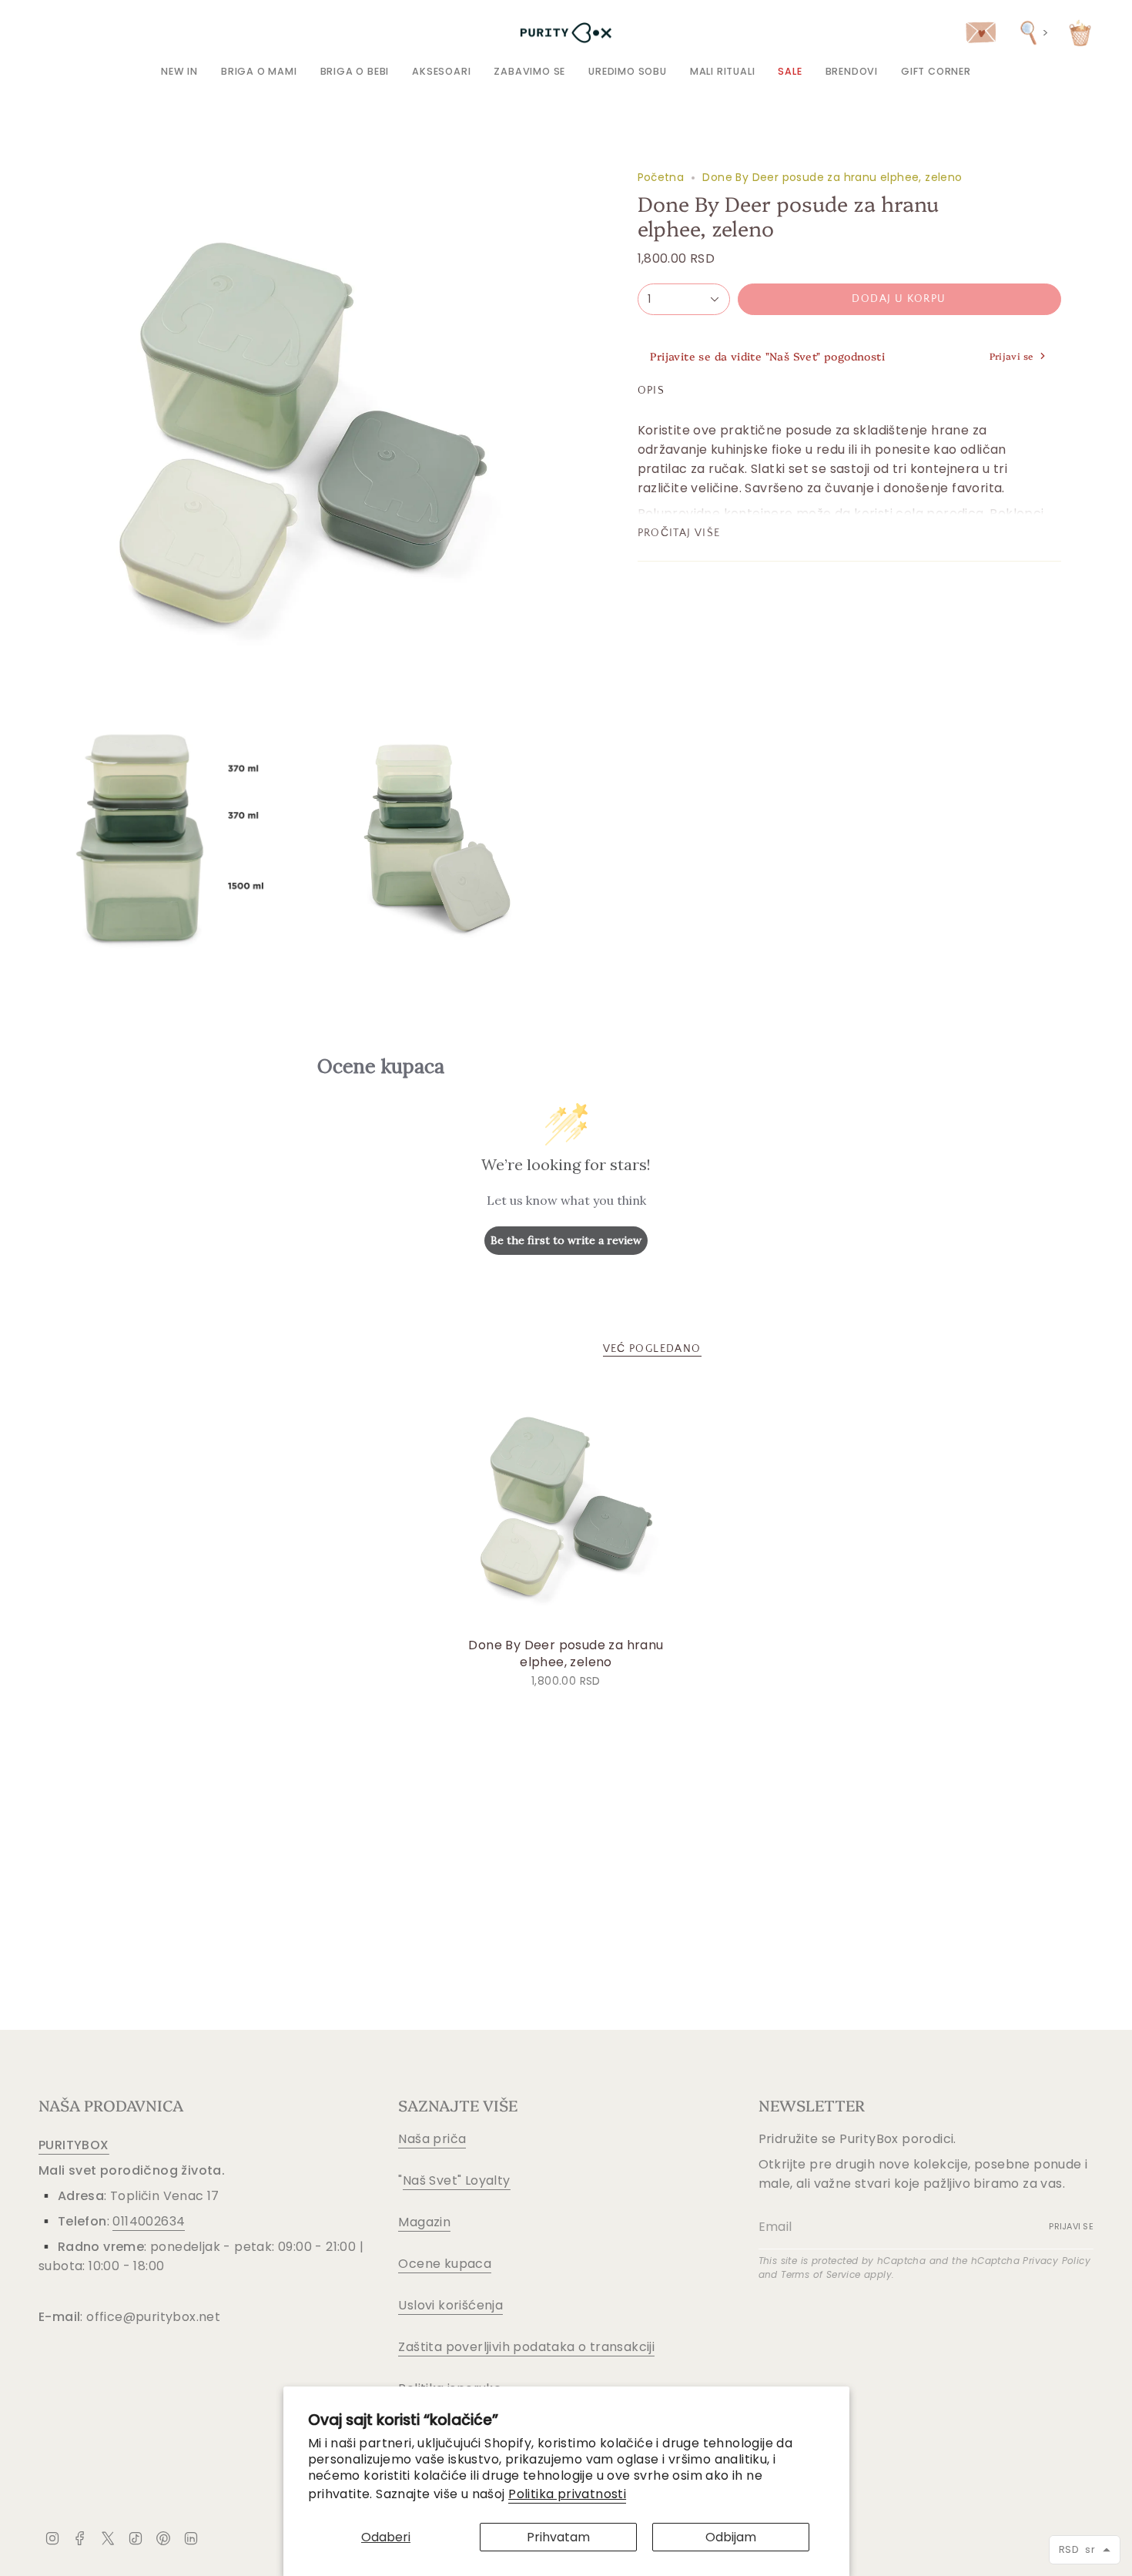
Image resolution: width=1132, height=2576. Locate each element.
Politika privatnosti (567, 2494)
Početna (661, 177)
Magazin (424, 2222)
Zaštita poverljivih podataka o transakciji (526, 2347)
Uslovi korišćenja (450, 2305)
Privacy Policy (1057, 2261)
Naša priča (432, 2139)
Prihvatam (558, 2537)
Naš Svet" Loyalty (457, 2180)
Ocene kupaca (445, 2264)
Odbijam (731, 2537)
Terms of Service (821, 2274)
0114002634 (149, 2221)
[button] (259, 71)
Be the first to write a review (566, 1240)
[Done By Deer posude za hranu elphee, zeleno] (566, 1506)
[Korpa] (1080, 33)
